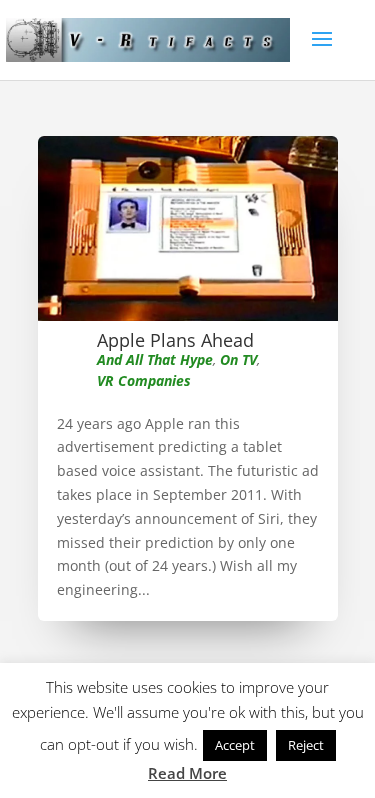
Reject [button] (306, 745)
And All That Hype (155, 359)
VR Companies (144, 380)
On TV (238, 359)
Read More (187, 773)
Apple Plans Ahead (175, 340)
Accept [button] (235, 745)
